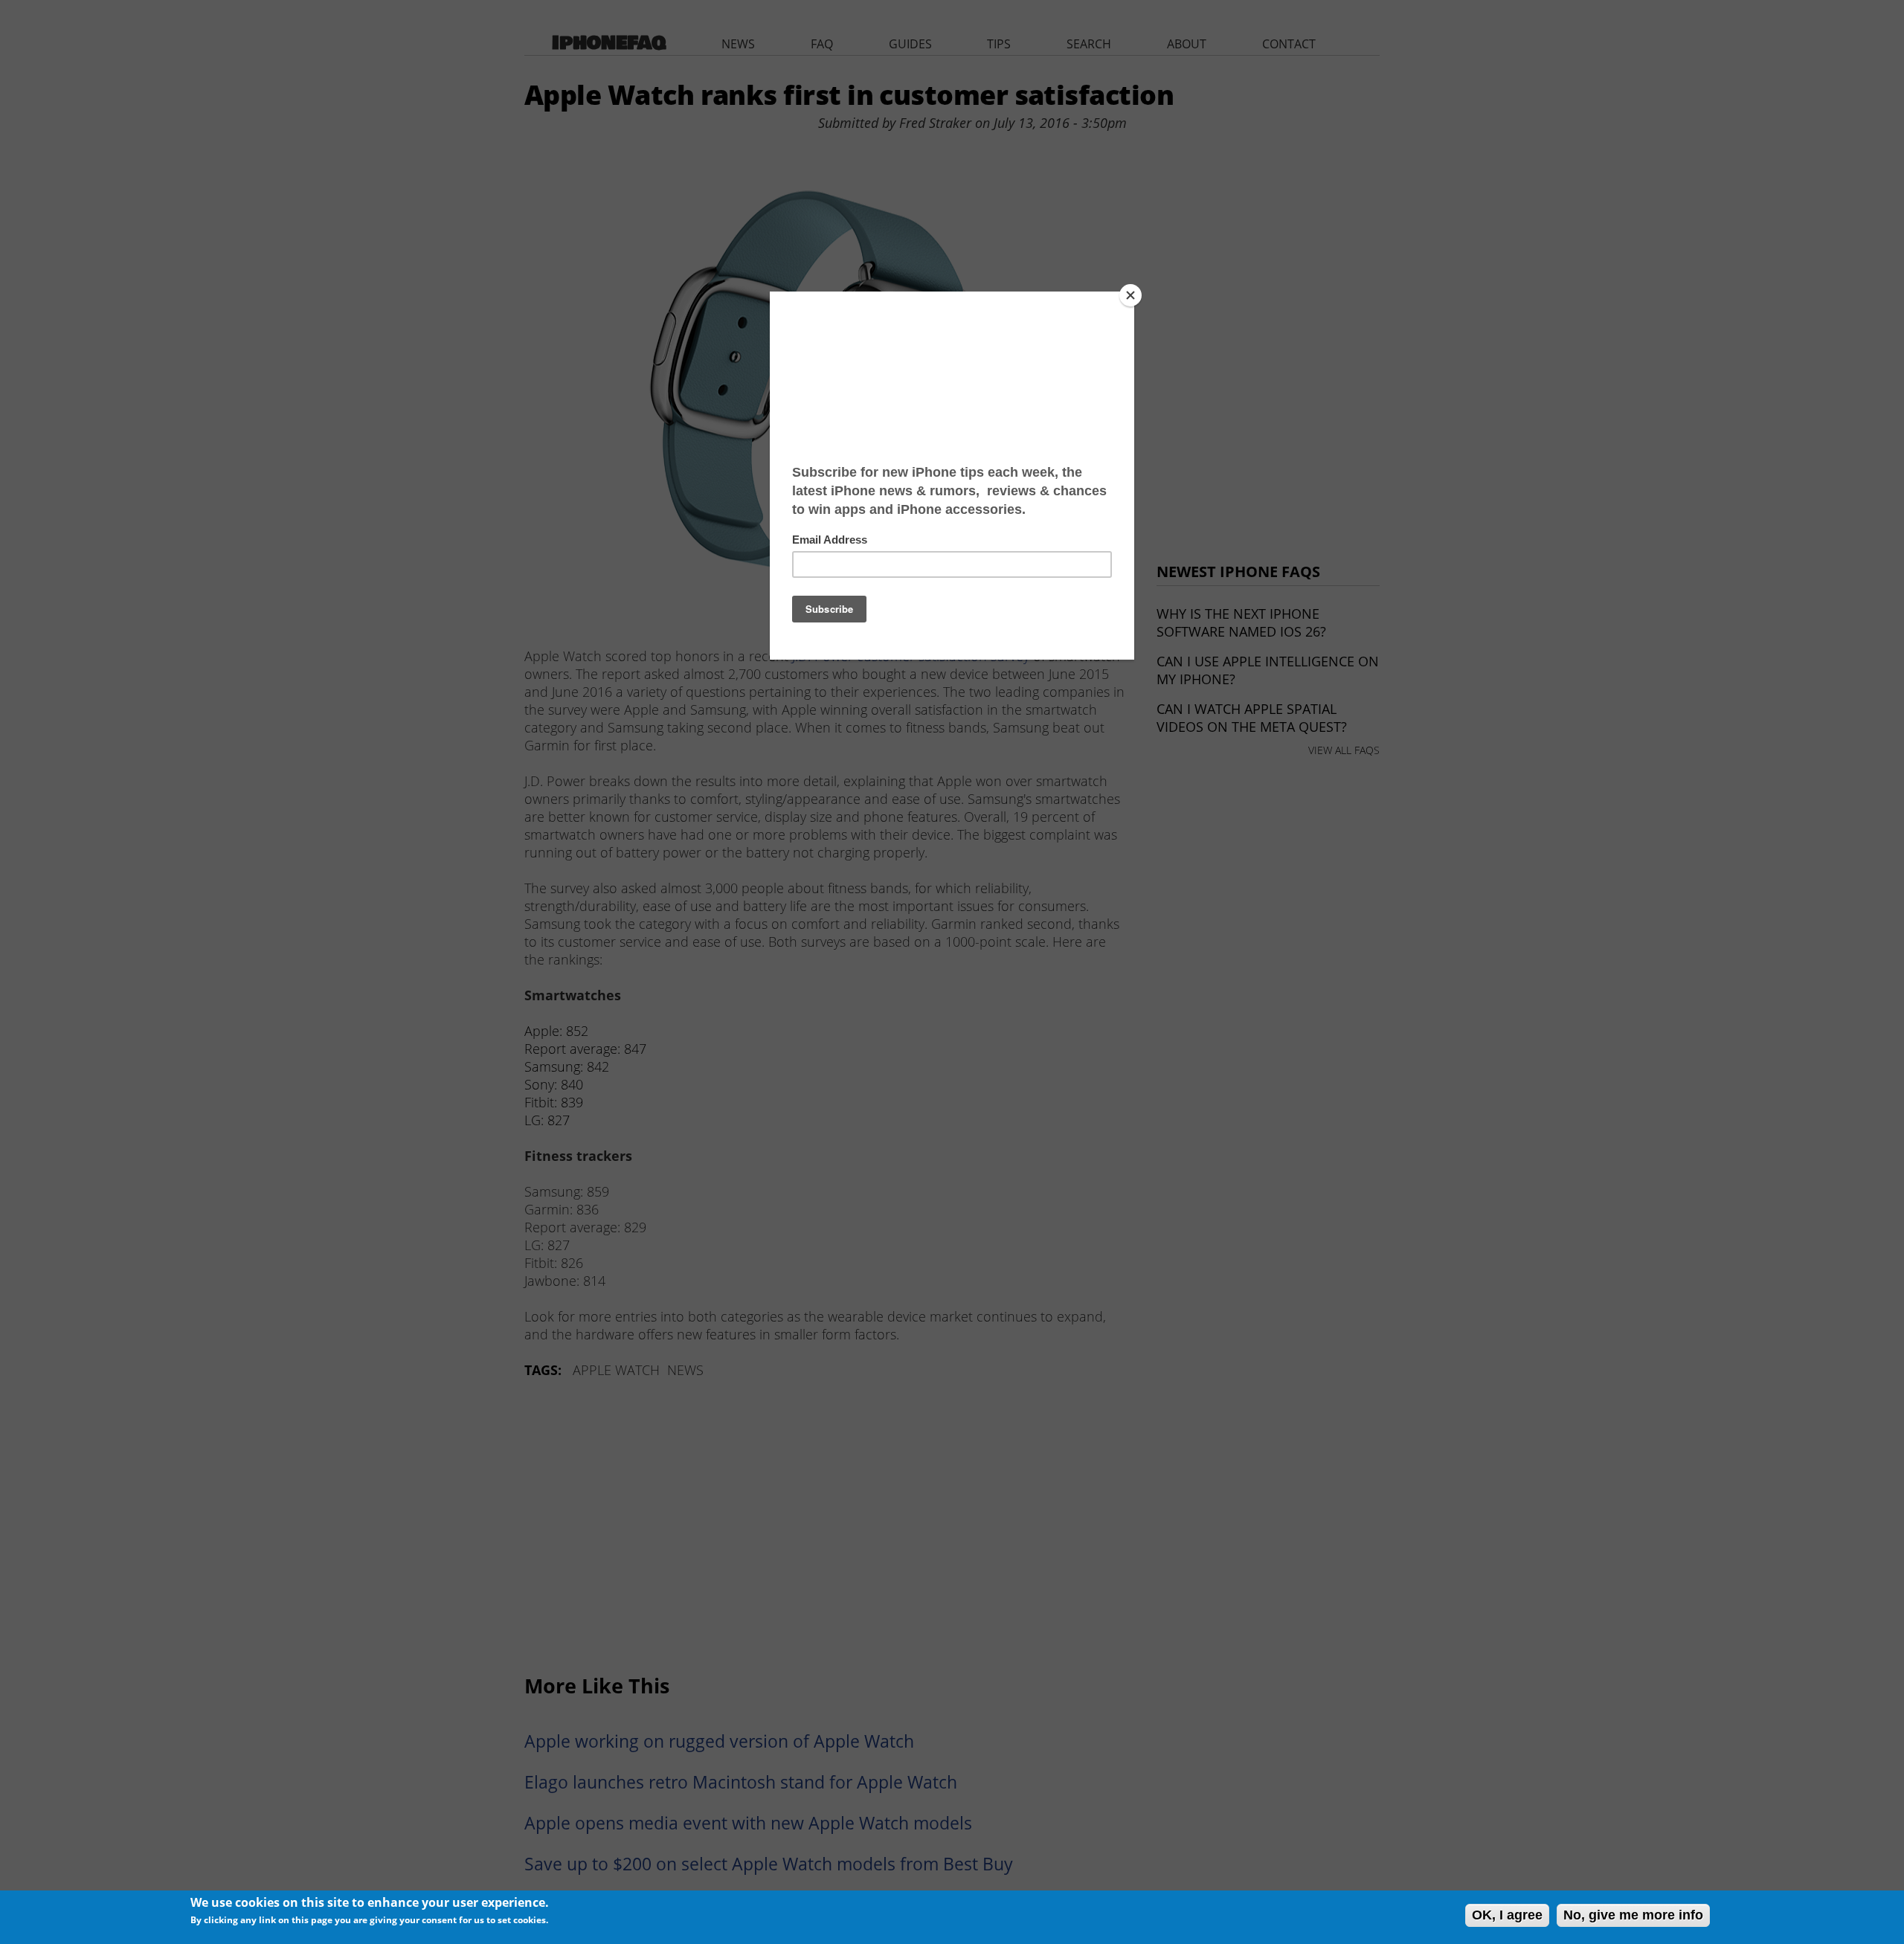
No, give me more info (1633, 1915)
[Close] (1130, 295)
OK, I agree (1507, 1915)
